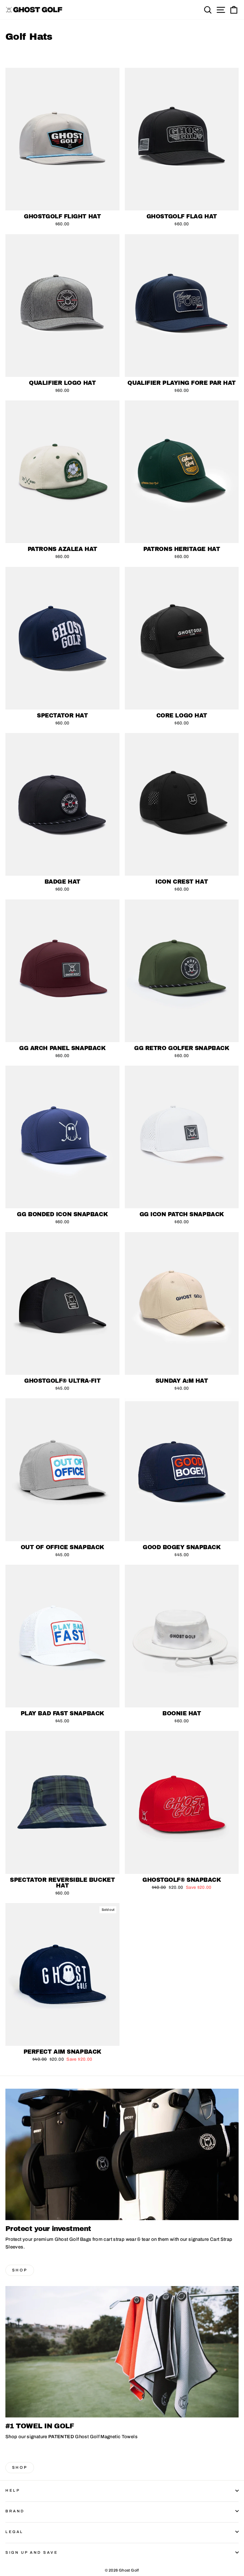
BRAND (15, 2511)
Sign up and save (32, 2552)
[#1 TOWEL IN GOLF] (122, 2352)
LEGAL (14, 2532)
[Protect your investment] (122, 2154)
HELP (13, 2490)
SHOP (20, 2270)
